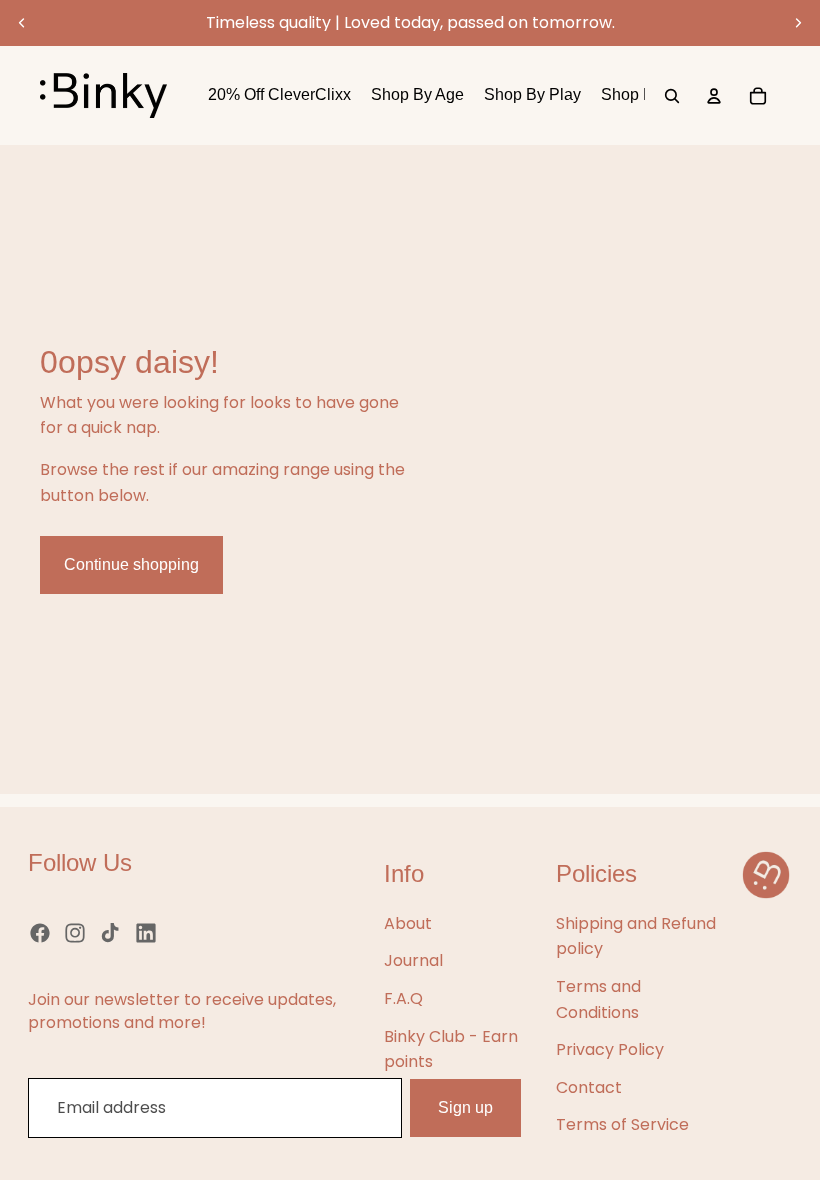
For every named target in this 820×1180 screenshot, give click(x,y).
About (408, 923)
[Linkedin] (146, 933)
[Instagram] (75, 933)
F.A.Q (403, 998)
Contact (589, 1087)
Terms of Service (622, 1124)
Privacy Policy (610, 1049)
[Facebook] (40, 933)
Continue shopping (131, 564)
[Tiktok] (110, 933)
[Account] (714, 96)
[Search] (672, 96)
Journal (413, 960)
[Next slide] (798, 23)
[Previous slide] (22, 23)
